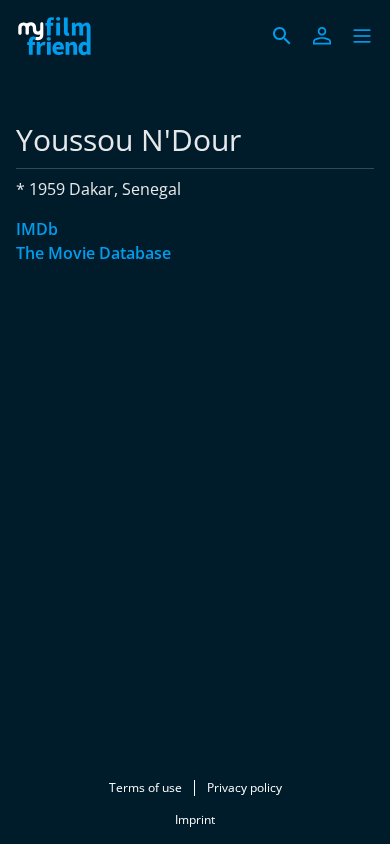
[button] (362, 36)
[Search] (282, 36)
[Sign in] (322, 36)
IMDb (37, 229)
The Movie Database (93, 253)
